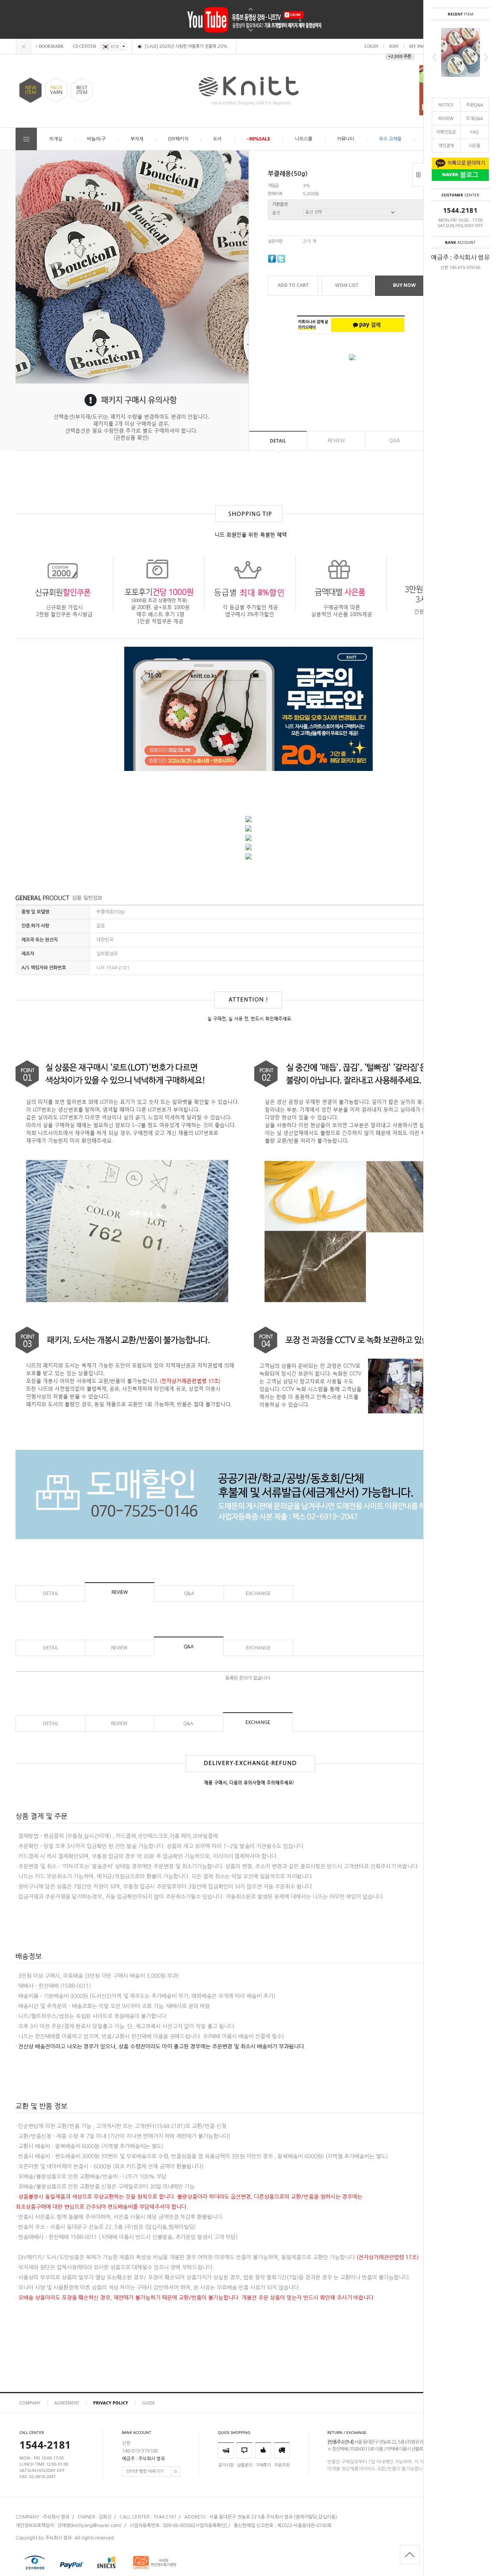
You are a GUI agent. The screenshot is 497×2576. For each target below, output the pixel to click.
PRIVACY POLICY (111, 2403)
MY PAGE (419, 46)
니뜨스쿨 (304, 139)
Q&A (394, 441)
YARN (56, 90)
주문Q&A (474, 105)
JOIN (394, 46)
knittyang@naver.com (96, 2526)
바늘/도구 (96, 139)
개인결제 (446, 145)
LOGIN (371, 46)
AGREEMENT (67, 2403)
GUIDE (149, 2403)
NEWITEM (31, 90)
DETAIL (278, 441)
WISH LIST (347, 285)
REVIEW (446, 118)
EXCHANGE (258, 1593)
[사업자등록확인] (210, 2526)
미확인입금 (446, 132)
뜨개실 (56, 139)
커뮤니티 (346, 139)
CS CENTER (84, 46)
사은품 (474, 145)
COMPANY (30, 2403)
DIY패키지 (178, 139)
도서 (217, 139)
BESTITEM (82, 90)
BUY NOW (404, 285)
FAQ (474, 132)
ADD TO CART (293, 285)
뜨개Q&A (474, 118)
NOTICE (446, 105)
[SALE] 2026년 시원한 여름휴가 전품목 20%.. (187, 46)
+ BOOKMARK (50, 46)
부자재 (137, 139)
